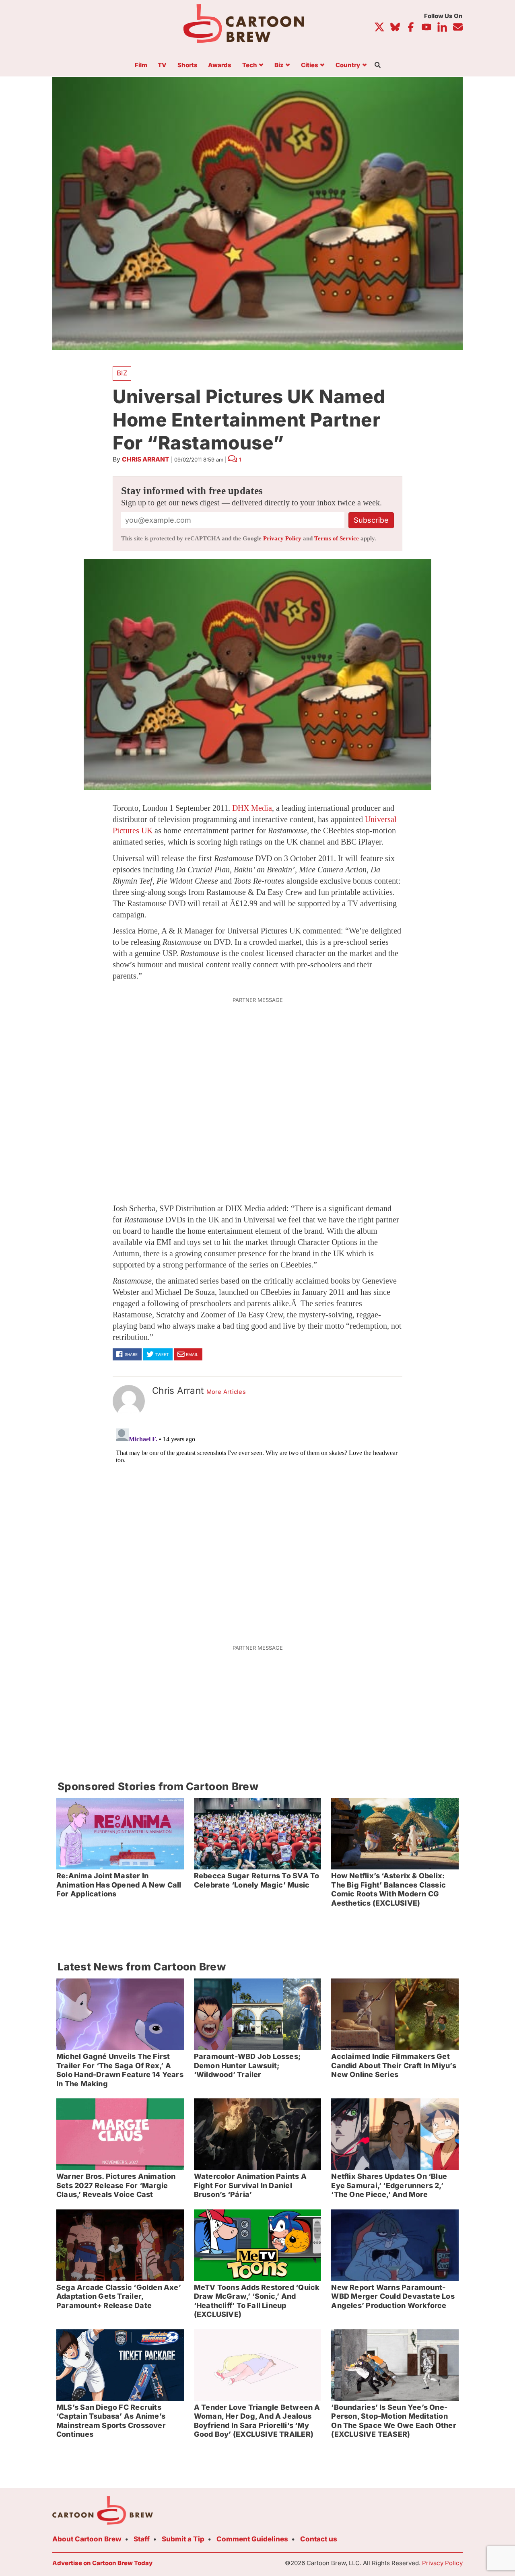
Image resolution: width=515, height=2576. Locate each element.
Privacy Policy (282, 538)
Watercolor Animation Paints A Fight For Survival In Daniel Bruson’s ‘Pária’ (250, 2185)
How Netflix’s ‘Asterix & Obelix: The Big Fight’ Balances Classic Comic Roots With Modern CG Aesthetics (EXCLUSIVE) (388, 1889)
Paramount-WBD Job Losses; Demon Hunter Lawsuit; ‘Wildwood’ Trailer (247, 2065)
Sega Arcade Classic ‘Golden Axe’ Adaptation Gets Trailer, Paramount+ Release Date (119, 2296)
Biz (279, 65)
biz (122, 373)
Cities (310, 65)
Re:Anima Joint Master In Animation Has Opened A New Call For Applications (119, 1885)
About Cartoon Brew (87, 2539)
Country (348, 65)
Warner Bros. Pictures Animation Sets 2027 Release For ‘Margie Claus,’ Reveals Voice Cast (116, 2185)
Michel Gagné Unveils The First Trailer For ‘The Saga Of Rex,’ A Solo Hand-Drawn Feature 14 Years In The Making (120, 2070)
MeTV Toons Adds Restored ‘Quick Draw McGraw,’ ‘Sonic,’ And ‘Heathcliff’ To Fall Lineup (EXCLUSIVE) (257, 2301)
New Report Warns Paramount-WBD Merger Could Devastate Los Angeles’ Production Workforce (393, 2296)
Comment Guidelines (252, 2539)
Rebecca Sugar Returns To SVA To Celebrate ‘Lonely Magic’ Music (257, 1880)
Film (141, 65)
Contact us (319, 2539)
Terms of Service (337, 538)
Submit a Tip (183, 2539)
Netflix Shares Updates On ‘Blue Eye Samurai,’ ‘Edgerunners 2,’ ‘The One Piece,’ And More (389, 2185)
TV (162, 65)
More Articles (226, 1392)
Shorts (187, 65)
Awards (220, 65)
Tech (250, 65)
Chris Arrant (146, 459)
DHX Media (252, 808)
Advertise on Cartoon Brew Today (102, 2563)
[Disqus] (257, 1526)
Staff (142, 2539)
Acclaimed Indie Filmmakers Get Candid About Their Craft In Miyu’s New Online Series (393, 2065)
